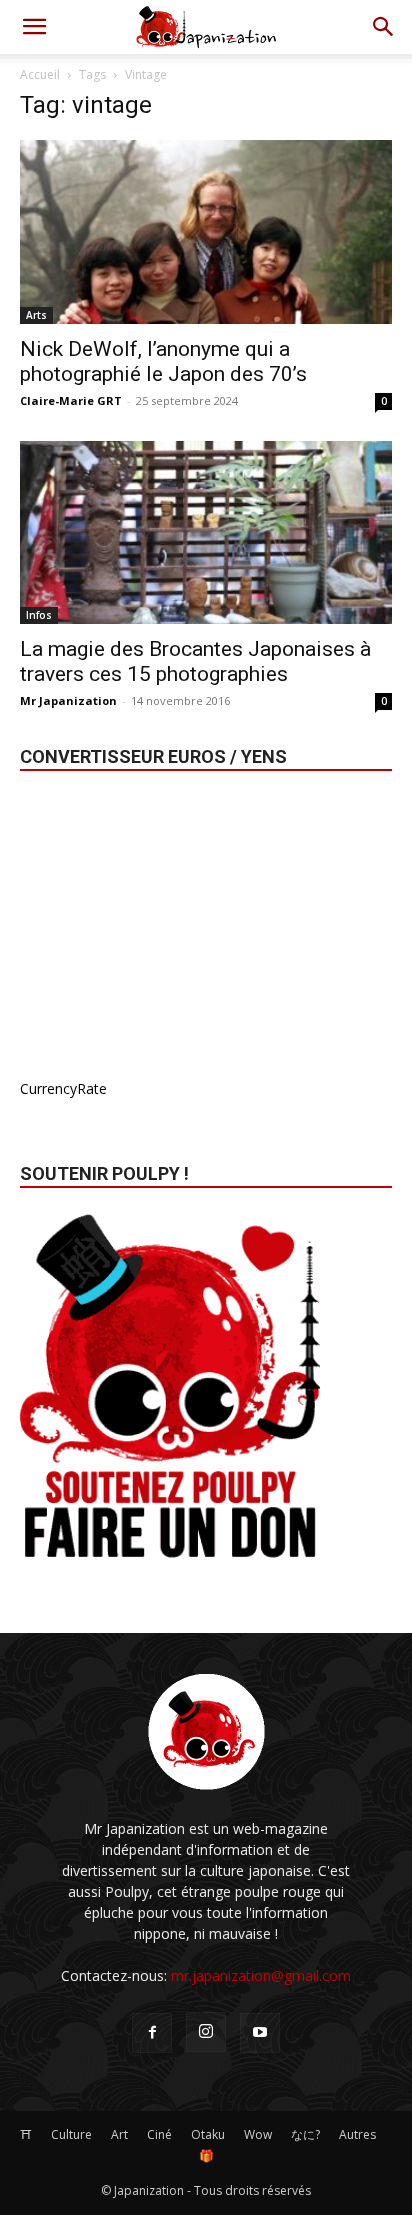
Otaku (208, 2134)
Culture (71, 2134)
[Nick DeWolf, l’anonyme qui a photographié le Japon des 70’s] (206, 232)
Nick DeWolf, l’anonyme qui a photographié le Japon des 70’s (163, 361)
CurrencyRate (63, 1088)
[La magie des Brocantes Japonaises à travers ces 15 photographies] (206, 533)
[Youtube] (260, 2033)
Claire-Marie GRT (71, 400)
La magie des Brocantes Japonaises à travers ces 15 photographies (195, 661)
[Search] (384, 27)
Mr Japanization (68, 700)
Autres (357, 2134)
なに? (305, 2134)
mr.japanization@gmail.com (261, 1975)
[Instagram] (206, 2032)
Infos (39, 615)
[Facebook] (152, 2033)
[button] (34, 27)
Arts (36, 315)
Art (119, 2134)
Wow (258, 2134)
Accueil (40, 74)
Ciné (159, 2134)
